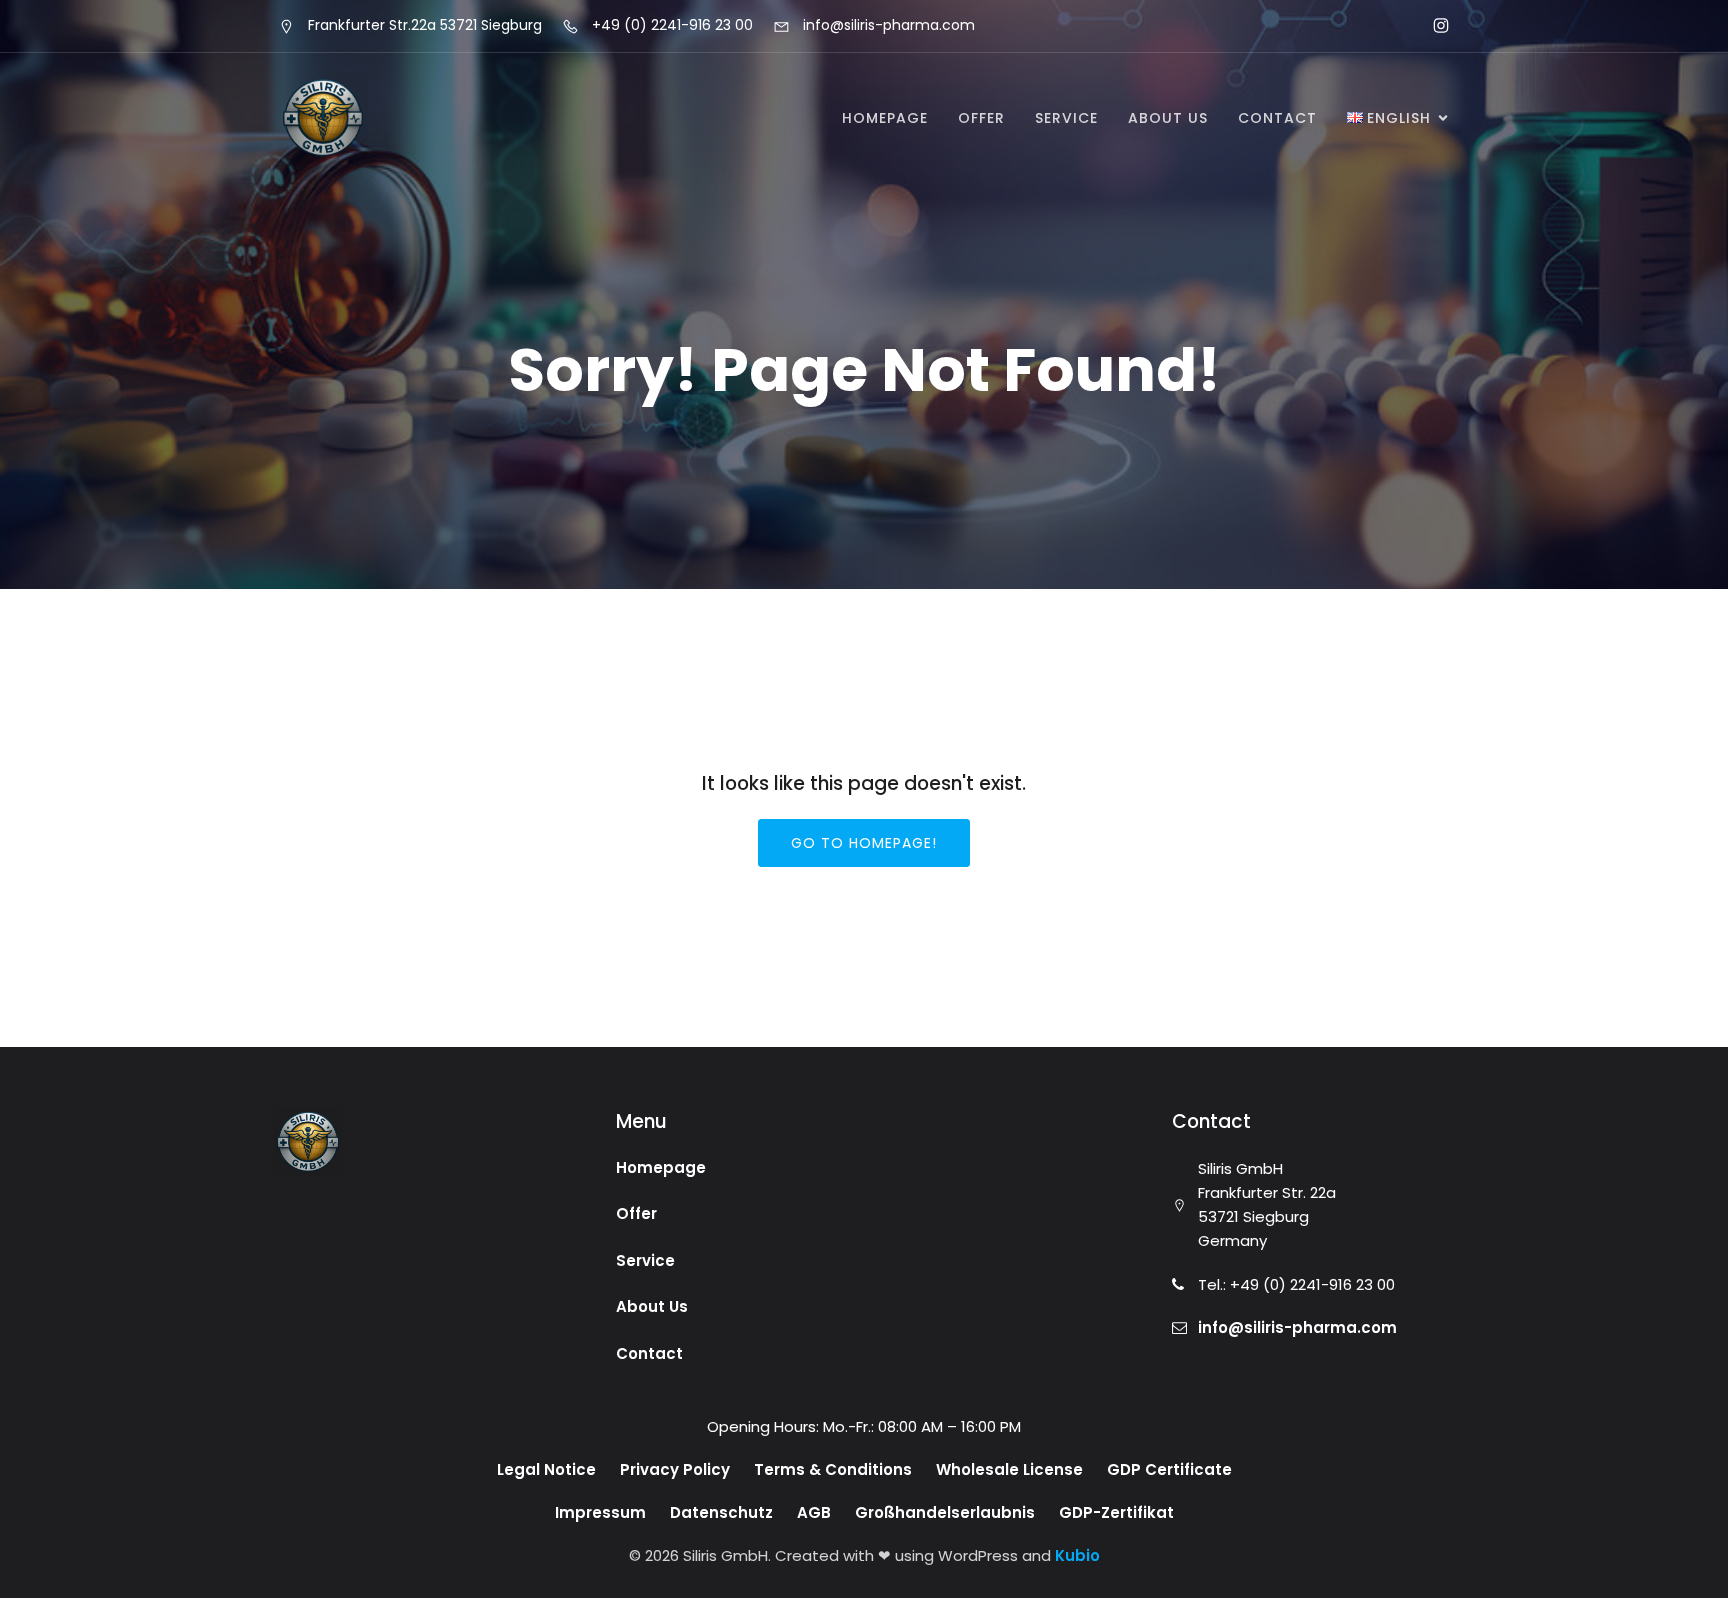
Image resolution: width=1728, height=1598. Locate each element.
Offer (981, 118)
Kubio (1077, 1555)
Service (1066, 118)
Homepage (885, 118)
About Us (1168, 118)
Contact (1277, 118)
